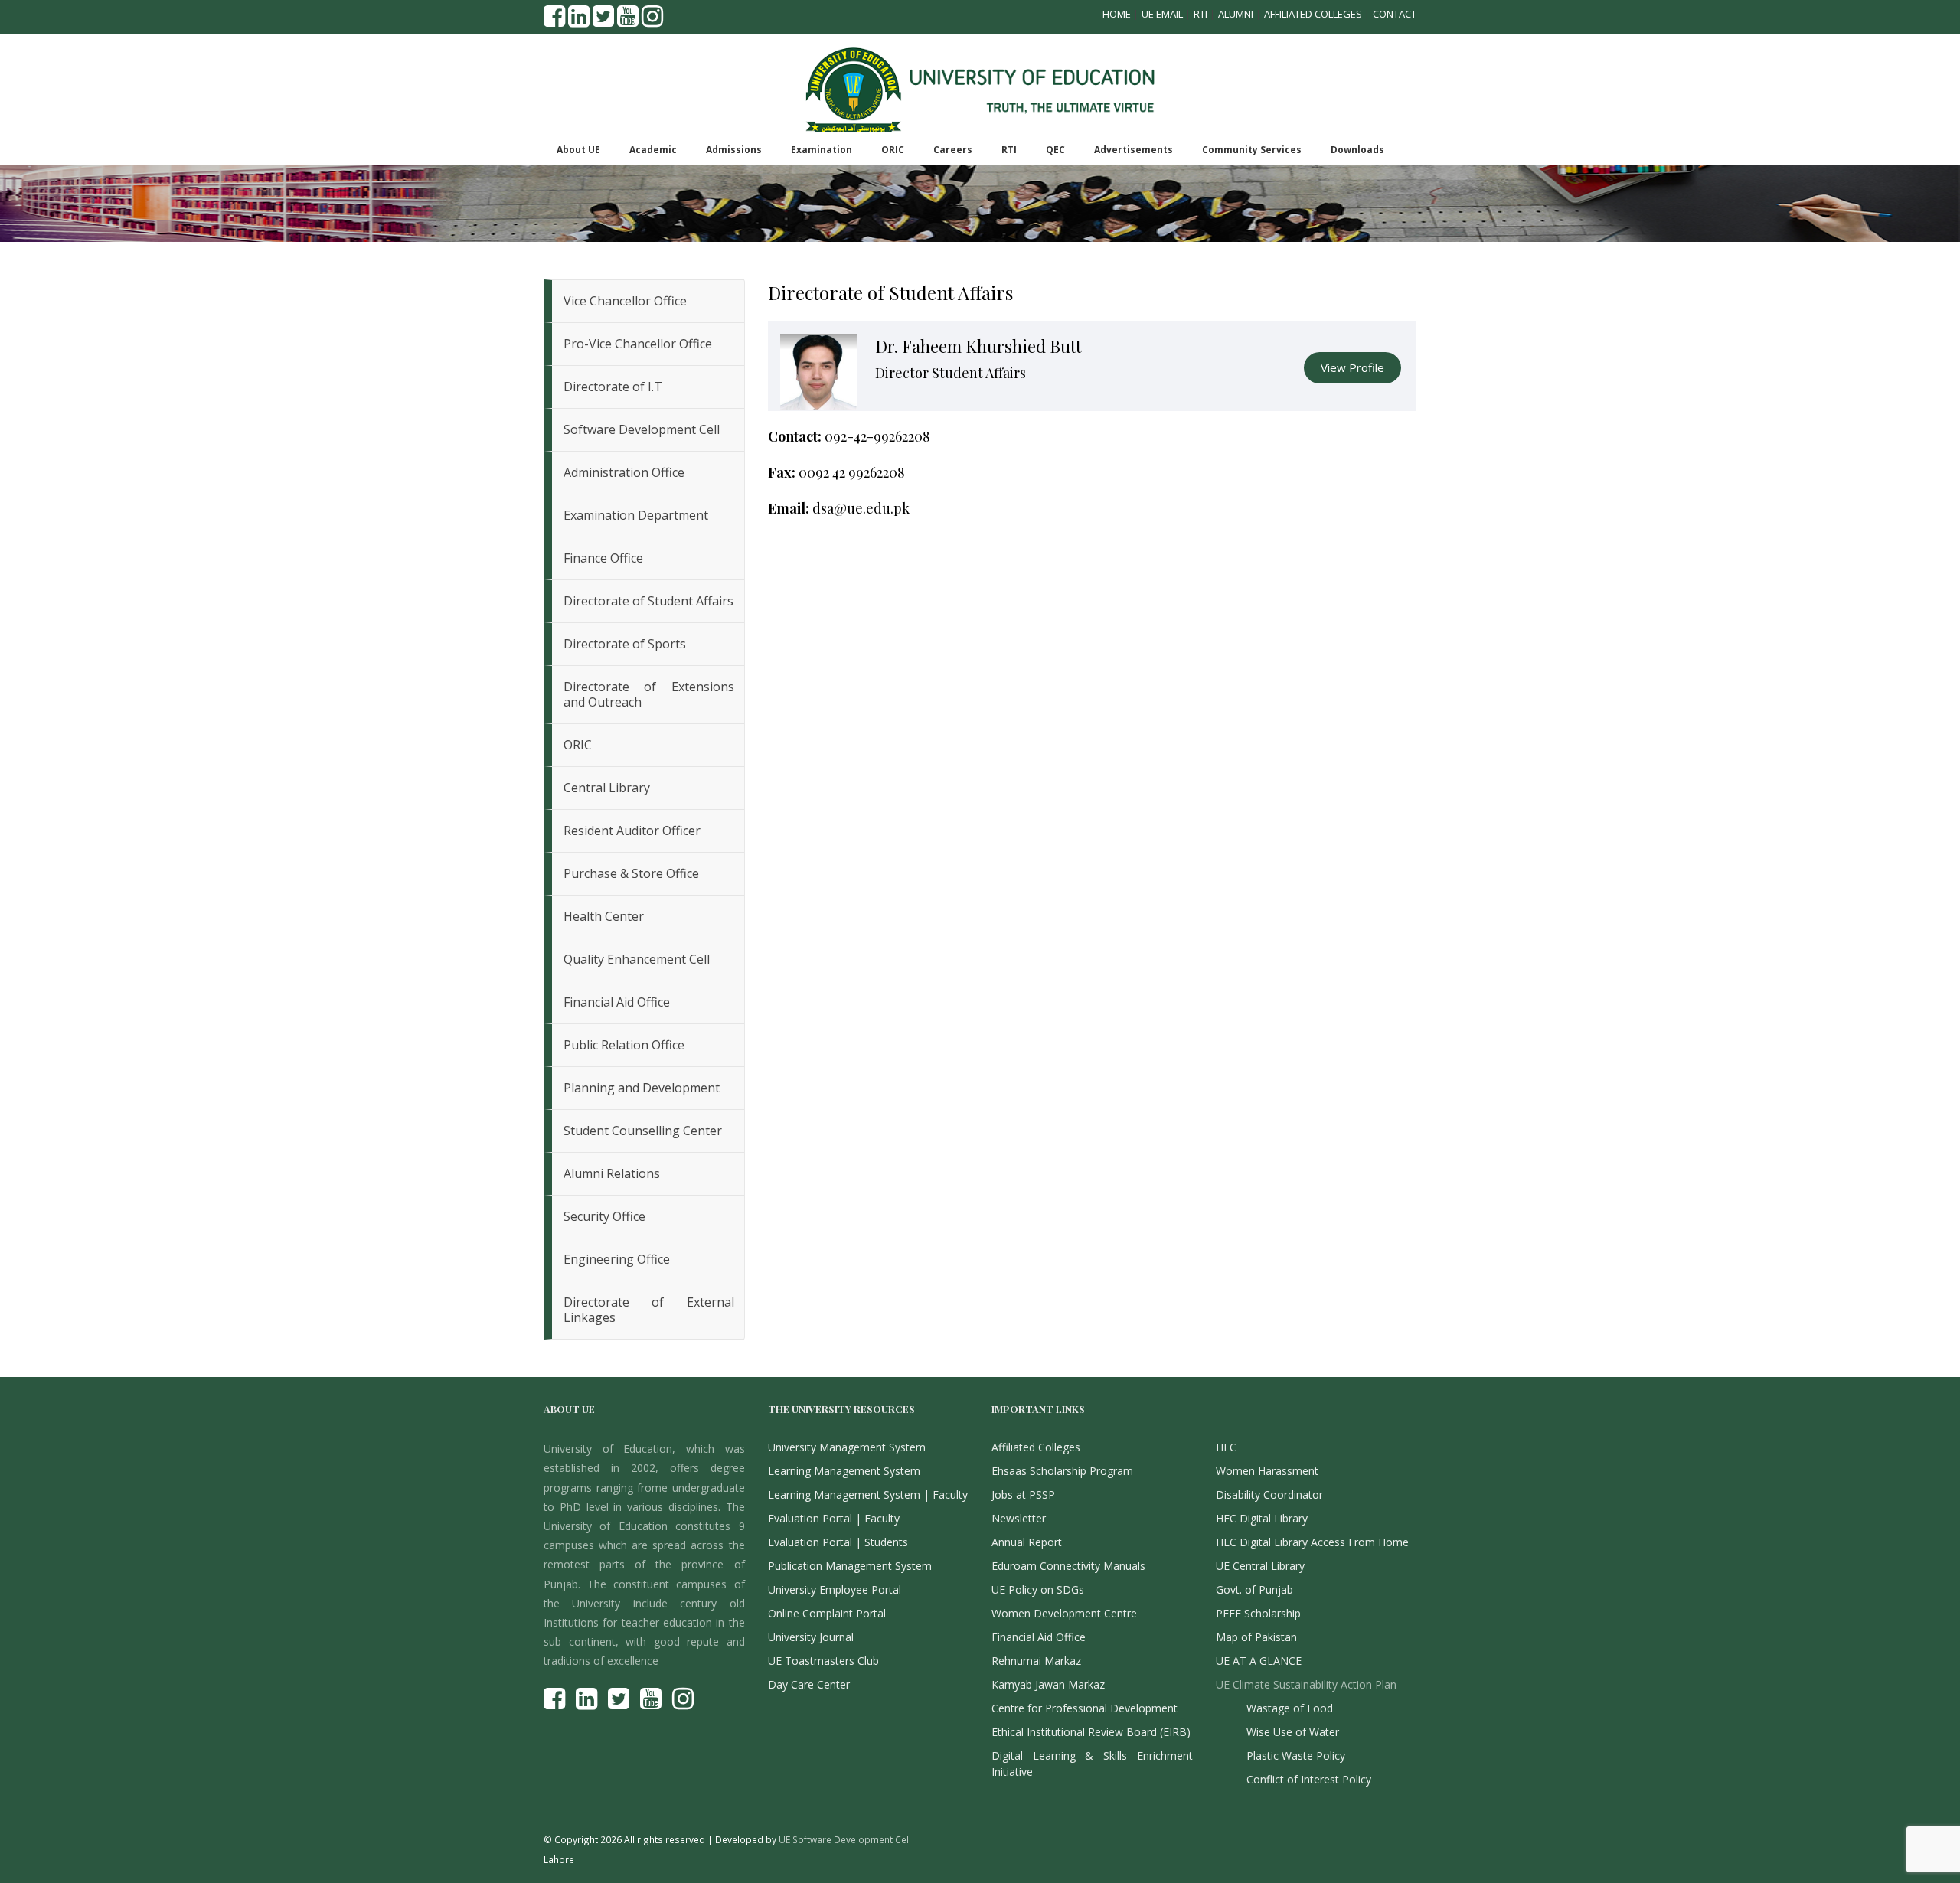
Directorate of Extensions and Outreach (649, 694)
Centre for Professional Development (1085, 1708)
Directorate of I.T (613, 387)
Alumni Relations (612, 1173)
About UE (578, 150)
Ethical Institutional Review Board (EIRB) (1091, 1732)
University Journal (811, 1637)
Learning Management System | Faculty (868, 1495)
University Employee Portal (835, 1589)
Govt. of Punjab (1254, 1589)
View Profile (1352, 367)
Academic (653, 150)
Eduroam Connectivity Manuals (1068, 1566)
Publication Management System (850, 1566)
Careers (953, 150)
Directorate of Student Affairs (648, 601)
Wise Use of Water (1293, 1732)
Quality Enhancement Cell (637, 959)
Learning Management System (844, 1471)
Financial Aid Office (617, 1002)
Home (1117, 14)
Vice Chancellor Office (625, 301)
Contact (1395, 14)
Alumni (1236, 14)
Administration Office (624, 472)
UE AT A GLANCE (1259, 1661)
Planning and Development (642, 1088)
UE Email (1162, 14)
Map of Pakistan (1256, 1637)
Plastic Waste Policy (1296, 1756)
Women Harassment (1267, 1471)
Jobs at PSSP (1023, 1495)
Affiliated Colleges (1313, 14)
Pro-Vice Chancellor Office (638, 344)
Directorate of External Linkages (649, 1310)
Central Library (607, 788)
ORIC (893, 150)
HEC (1226, 1447)
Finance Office (603, 558)
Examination (822, 150)
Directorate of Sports (625, 644)
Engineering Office (617, 1259)
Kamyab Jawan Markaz (1048, 1684)
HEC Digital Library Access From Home (1312, 1542)
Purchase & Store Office (631, 873)
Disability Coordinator (1269, 1495)
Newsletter (1019, 1518)
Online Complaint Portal (827, 1613)
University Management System (847, 1447)
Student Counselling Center (643, 1131)
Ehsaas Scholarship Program (1062, 1471)
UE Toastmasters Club (823, 1661)
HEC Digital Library (1262, 1518)
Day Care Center (809, 1684)
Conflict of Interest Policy (1309, 1779)
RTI (1200, 14)
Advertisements (1134, 150)
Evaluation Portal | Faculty (834, 1518)
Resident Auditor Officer (632, 831)
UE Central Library (1260, 1566)
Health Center (604, 916)
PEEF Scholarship (1258, 1613)
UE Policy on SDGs (1038, 1589)
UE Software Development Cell (845, 1839)
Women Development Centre (1064, 1613)
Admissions (734, 150)
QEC (1055, 150)
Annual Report (1027, 1542)
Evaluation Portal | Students (838, 1542)
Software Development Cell (642, 429)
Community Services (1252, 150)
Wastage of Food (1290, 1708)
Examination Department (636, 515)
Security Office (604, 1216)
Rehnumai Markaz (1036, 1661)
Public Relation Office (624, 1045)
